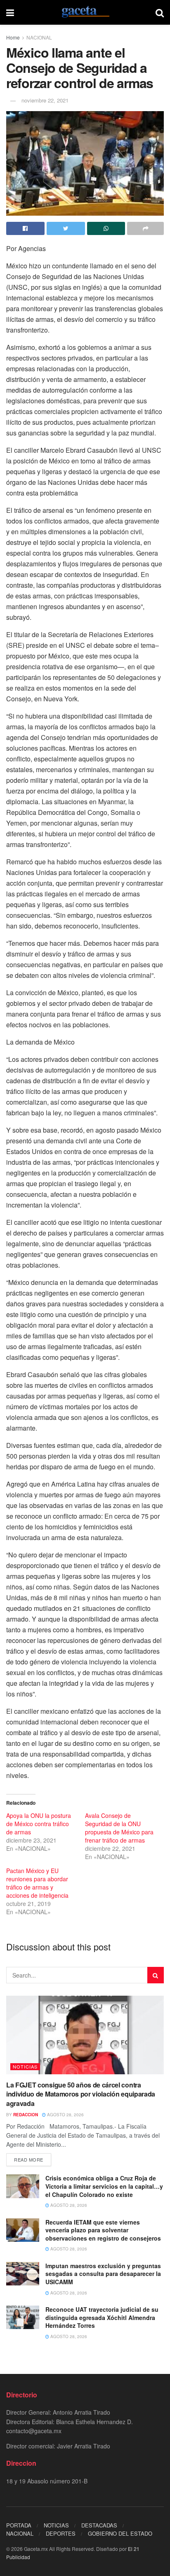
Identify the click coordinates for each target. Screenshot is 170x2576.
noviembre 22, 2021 (45, 100)
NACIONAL (39, 37)
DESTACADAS (99, 2525)
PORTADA (19, 2525)
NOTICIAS (25, 2066)
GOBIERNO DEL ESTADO (120, 2533)
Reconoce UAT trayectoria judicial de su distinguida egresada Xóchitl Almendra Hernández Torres (102, 2317)
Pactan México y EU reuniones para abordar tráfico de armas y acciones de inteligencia (37, 1883)
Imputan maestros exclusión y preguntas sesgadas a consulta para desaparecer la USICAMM (103, 2274)
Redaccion (26, 2115)
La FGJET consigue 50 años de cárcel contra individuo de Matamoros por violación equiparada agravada (81, 2094)
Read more (29, 2159)
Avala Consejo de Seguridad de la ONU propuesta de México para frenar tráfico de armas (119, 1828)
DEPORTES (61, 2533)
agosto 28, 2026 (65, 2115)
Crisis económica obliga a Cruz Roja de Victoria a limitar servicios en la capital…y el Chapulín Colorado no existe (104, 2186)
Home (13, 37)
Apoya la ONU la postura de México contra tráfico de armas (39, 1824)
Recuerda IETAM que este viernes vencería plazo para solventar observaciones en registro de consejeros (103, 2230)
